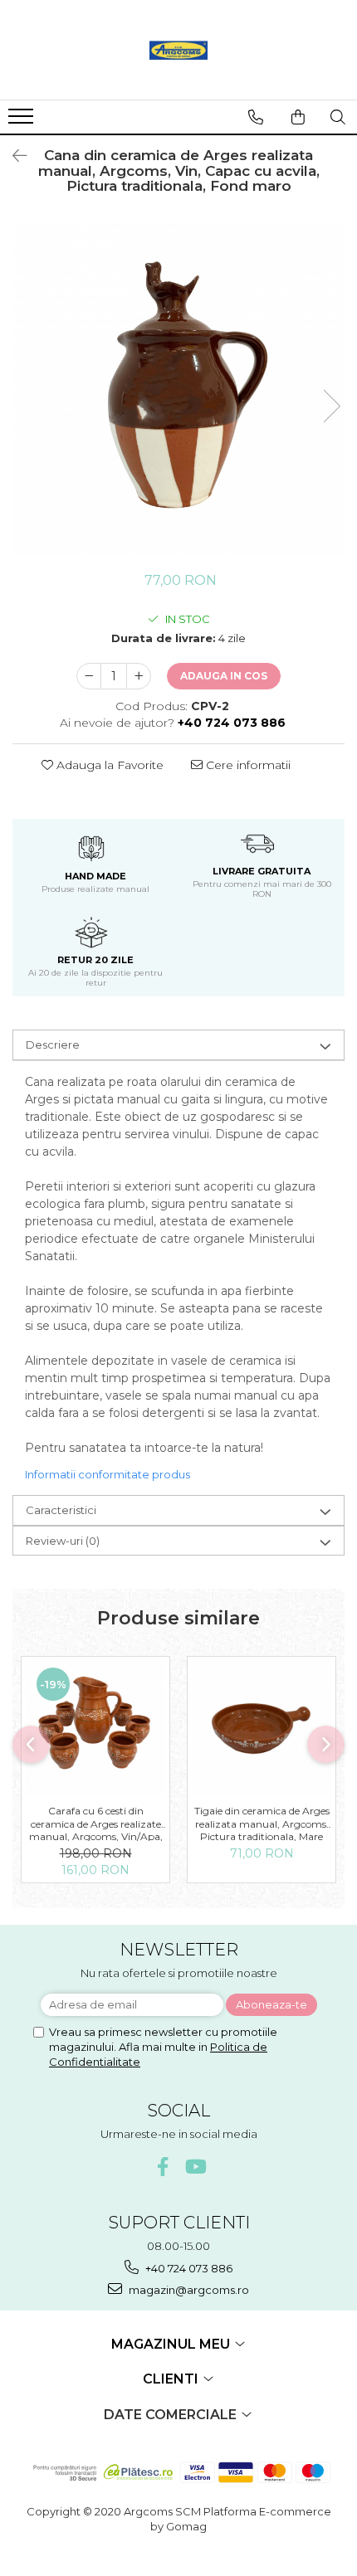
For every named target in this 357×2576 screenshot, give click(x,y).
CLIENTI (172, 2379)
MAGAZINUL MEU (172, 2344)
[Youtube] (195, 2167)
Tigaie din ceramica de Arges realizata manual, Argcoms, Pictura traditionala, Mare (262, 1823)
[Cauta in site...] (338, 117)
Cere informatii (247, 765)
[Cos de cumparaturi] (298, 117)
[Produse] (23, 121)
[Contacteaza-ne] (256, 117)
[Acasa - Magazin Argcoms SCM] (178, 50)
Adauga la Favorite (108, 765)
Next (331, 406)
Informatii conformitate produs (108, 1474)
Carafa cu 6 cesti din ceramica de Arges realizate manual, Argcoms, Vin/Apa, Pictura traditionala (96, 1823)
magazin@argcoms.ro (188, 2290)
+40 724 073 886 (188, 2268)
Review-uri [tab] (63, 1541)
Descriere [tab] (53, 1045)
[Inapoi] (12, 156)
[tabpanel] (178, 389)
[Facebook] (163, 2167)
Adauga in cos (224, 676)
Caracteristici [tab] (61, 1510)
